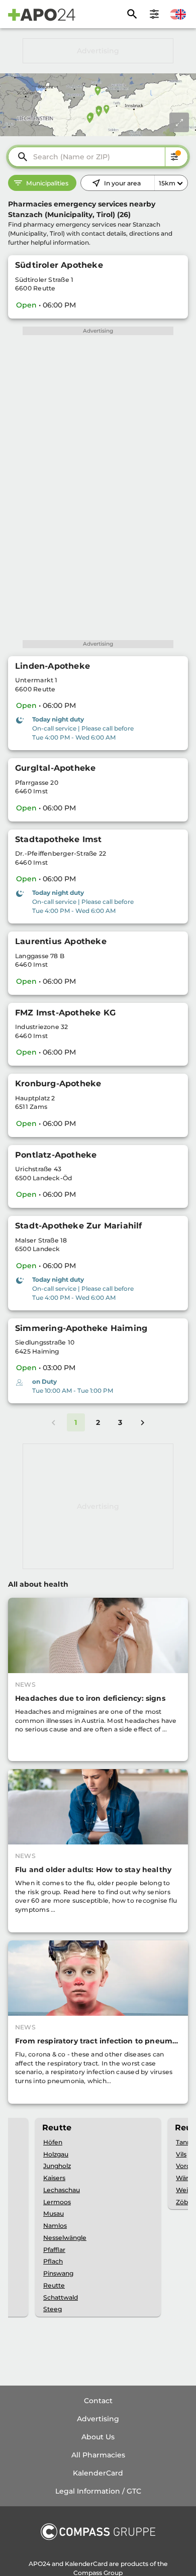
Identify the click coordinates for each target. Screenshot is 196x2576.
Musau (54, 2213)
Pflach (53, 2261)
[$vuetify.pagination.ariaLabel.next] (143, 1422)
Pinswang (58, 2273)
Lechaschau (62, 2190)
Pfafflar (54, 2250)
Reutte (54, 2285)
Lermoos (57, 2202)
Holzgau (56, 2154)
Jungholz (57, 2166)
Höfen (53, 2142)
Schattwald (61, 2297)
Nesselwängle (65, 2238)
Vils (181, 2154)
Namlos (55, 2226)
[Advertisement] (98, 51)
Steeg (53, 2309)
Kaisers (54, 2178)
